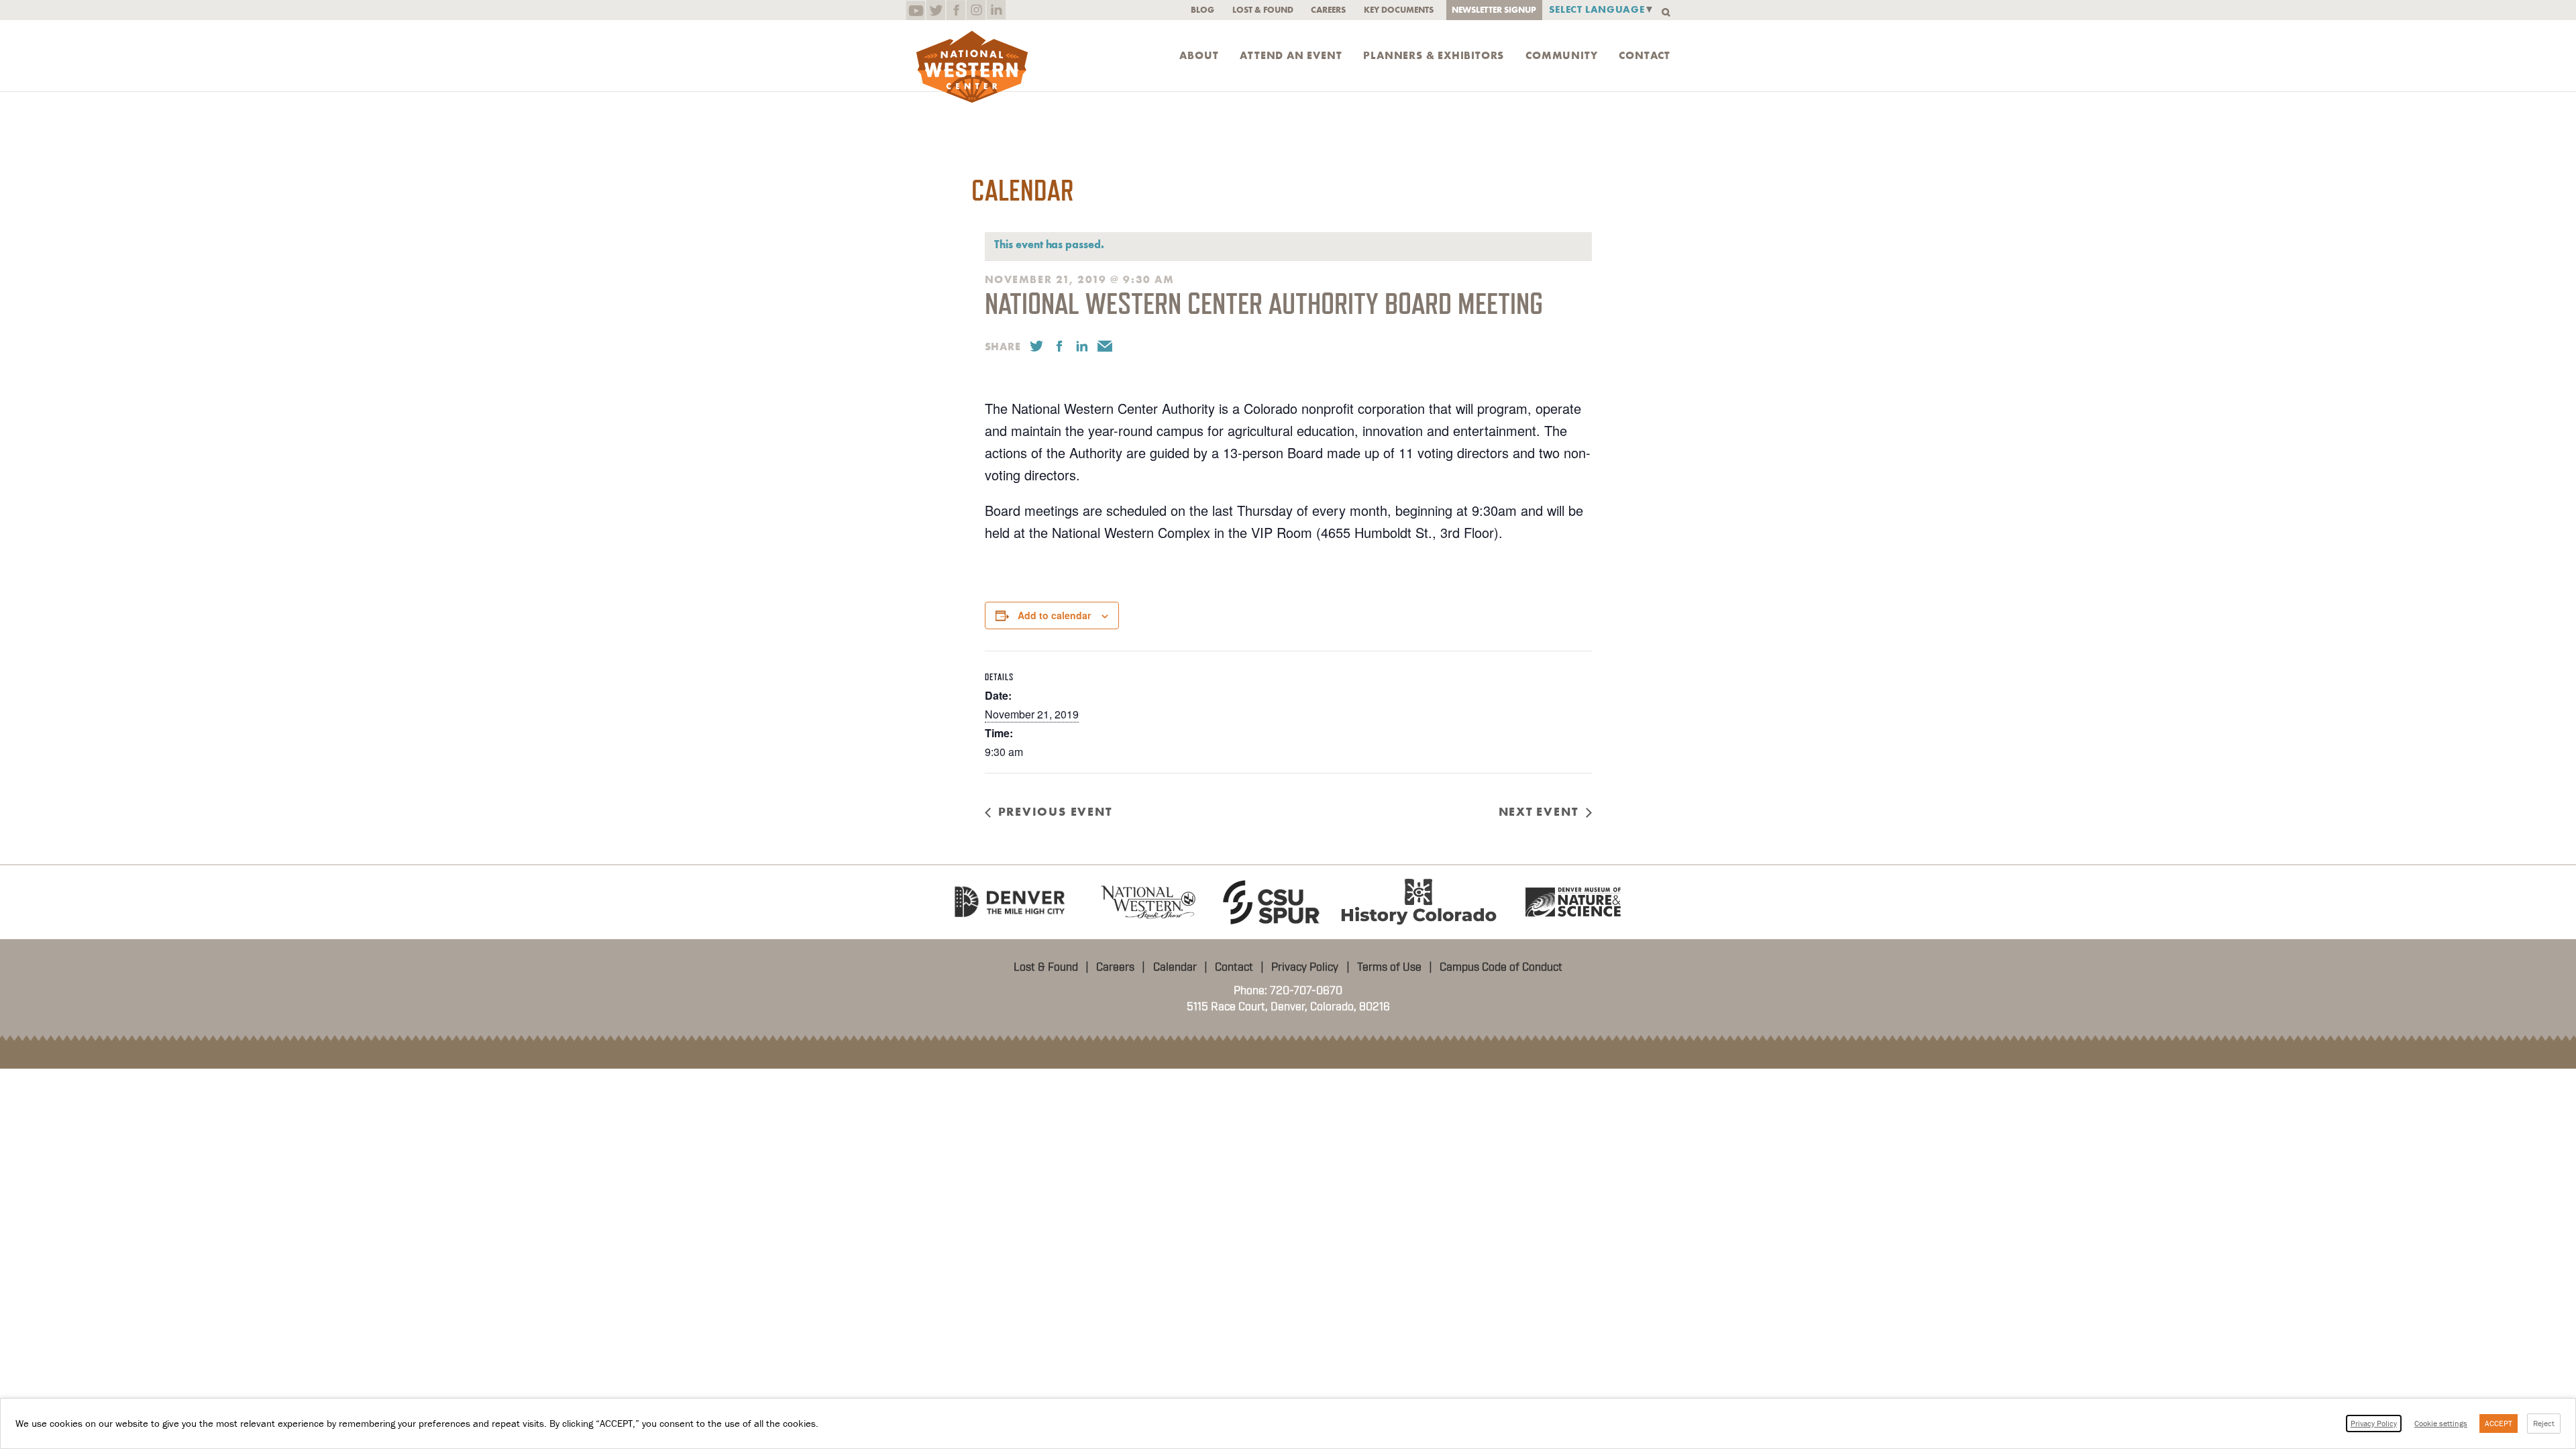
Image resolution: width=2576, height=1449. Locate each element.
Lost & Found (1263, 10)
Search (1666, 12)
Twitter (935, 10)
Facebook (956, 10)
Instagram (976, 10)
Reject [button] (2544, 1423)
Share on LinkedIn (1082, 346)
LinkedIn (996, 10)
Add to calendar (1054, 615)
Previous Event (1055, 812)
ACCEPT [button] (2499, 1423)
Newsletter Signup (1494, 10)
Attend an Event (1291, 56)
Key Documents (1399, 10)
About (1199, 56)
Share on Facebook (1059, 346)
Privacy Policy (1305, 967)
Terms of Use (1389, 967)
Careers (1328, 10)
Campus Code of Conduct (1501, 967)
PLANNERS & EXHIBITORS (1434, 56)
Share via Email (1105, 346)
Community (1561, 56)
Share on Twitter (1036, 346)
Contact (1645, 56)
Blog (1202, 10)
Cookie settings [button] (2441, 1423)
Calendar (1175, 967)
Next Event (1539, 812)
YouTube (915, 10)
